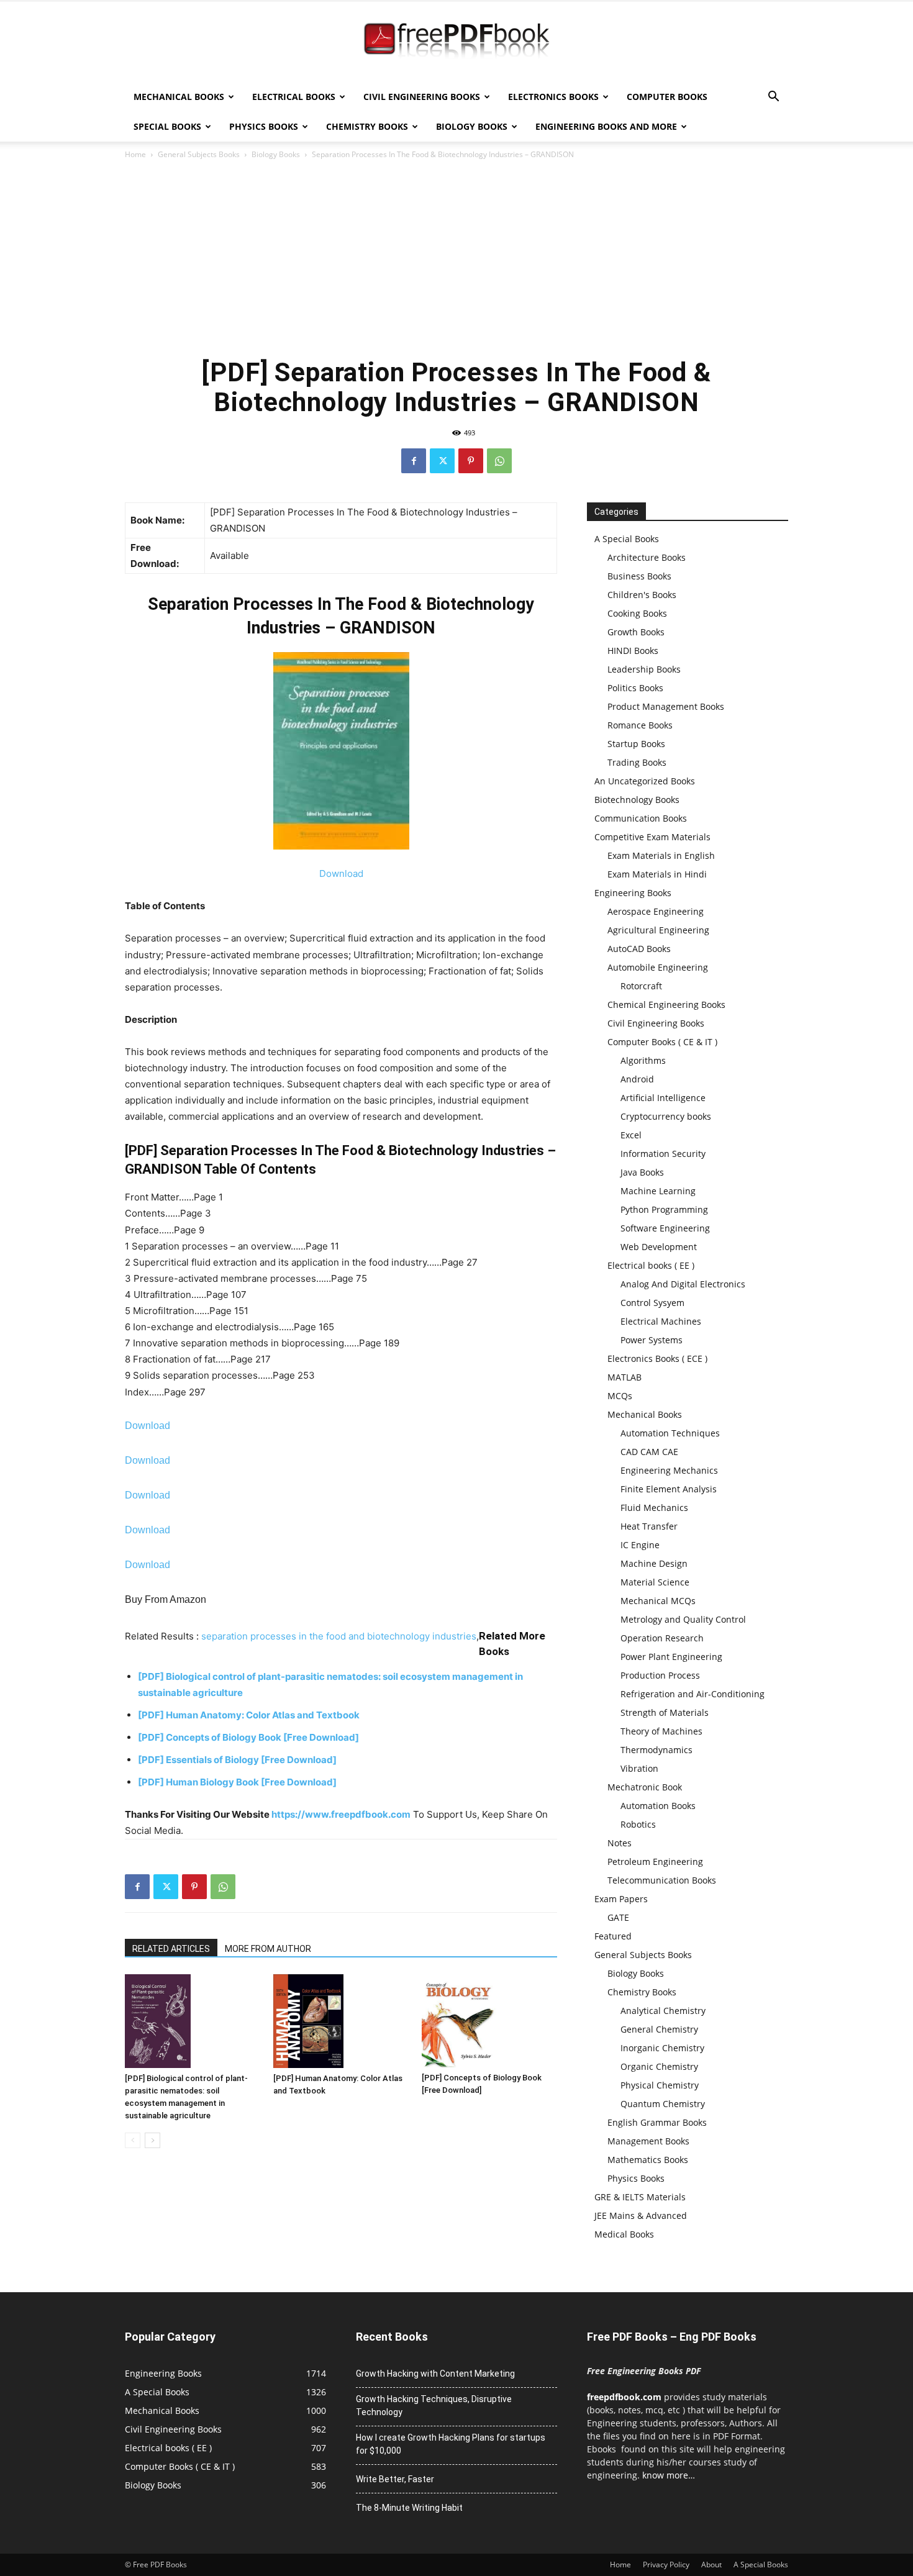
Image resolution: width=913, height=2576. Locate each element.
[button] (773, 98)
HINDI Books (633, 651)
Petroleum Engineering (655, 1862)
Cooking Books (637, 613)
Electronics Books (553, 97)
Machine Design (654, 1563)
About (711, 2565)
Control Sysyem (652, 1303)
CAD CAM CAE (649, 1452)
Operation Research (662, 1638)
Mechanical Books (179, 97)
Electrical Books (294, 97)
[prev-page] (133, 2140)
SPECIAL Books (167, 126)
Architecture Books (647, 557)
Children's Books (642, 595)
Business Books (639, 576)
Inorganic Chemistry (662, 2048)
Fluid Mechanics (654, 1508)
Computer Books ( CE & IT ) (662, 1042)
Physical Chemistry (660, 2085)
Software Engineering (665, 1228)
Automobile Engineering (658, 967)
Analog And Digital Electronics (683, 1284)
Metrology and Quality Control (683, 1619)
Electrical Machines (661, 1321)
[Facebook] (414, 461)
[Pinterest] (471, 461)
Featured (613, 1936)
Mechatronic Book (645, 1787)
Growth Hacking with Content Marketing (435, 2374)
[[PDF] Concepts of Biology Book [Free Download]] (489, 2021)
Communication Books (641, 818)
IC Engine (640, 1545)
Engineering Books (633, 893)
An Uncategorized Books (645, 781)
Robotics (638, 1824)
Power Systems (652, 1340)
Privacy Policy (666, 2565)
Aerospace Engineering (656, 911)
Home (135, 154)
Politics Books (635, 688)
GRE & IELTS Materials (640, 2197)
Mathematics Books (648, 2160)
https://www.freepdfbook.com (341, 1814)
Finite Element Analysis (669, 1489)
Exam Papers (621, 1899)
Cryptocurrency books (666, 1116)
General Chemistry (659, 2029)
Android (637, 1079)
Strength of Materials (665, 1712)
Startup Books (636, 744)
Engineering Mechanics (669, 1470)
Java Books (642, 1172)
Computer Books (667, 97)
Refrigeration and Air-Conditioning (693, 1694)
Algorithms (643, 1060)
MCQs (620, 1396)
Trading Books (637, 762)
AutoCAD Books (639, 949)
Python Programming (664, 1209)
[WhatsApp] (499, 461)
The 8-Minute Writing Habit (409, 2508)
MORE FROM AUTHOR (268, 1949)
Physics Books (264, 126)
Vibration (639, 1768)
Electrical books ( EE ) (651, 1265)
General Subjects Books (199, 154)
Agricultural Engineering (658, 930)
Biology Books (472, 126)
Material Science (655, 1582)
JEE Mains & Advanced (641, 2215)
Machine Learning (658, 1191)
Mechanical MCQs (658, 1601)
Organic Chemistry (659, 2066)
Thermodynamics (656, 1750)
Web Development (659, 1247)
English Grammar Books (657, 2122)
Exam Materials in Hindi (657, 874)
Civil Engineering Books (422, 97)
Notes (620, 1843)
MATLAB (625, 1377)
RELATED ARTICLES (171, 1949)
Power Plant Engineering (671, 1657)
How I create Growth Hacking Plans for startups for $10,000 (451, 2444)
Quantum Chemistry (663, 2104)
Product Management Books (666, 706)
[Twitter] (442, 461)
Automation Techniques (670, 1433)
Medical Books (624, 2234)
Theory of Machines (661, 1731)
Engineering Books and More (606, 126)
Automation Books (658, 1806)
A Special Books (627, 539)
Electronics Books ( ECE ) (657, 1358)
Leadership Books (644, 669)
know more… (669, 2475)
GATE (618, 1917)
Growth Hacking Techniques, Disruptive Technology (434, 2406)
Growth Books (636, 632)
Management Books (648, 2141)
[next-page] (152, 2140)
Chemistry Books (367, 126)
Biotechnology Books (637, 800)
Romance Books (640, 725)
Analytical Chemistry (663, 2011)
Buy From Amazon (166, 1599)
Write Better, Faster (395, 2479)
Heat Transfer (649, 1526)
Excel (631, 1135)
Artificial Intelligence (663, 1098)
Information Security (663, 1154)
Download (341, 873)
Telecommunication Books (662, 1880)
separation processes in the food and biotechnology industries (339, 1636)
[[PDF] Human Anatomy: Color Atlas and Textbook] (341, 2021)
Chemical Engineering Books (666, 1005)
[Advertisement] (457, 255)
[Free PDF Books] (457, 42)
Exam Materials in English (661, 855)
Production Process (660, 1675)
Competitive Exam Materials (652, 837)
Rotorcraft (641, 986)
